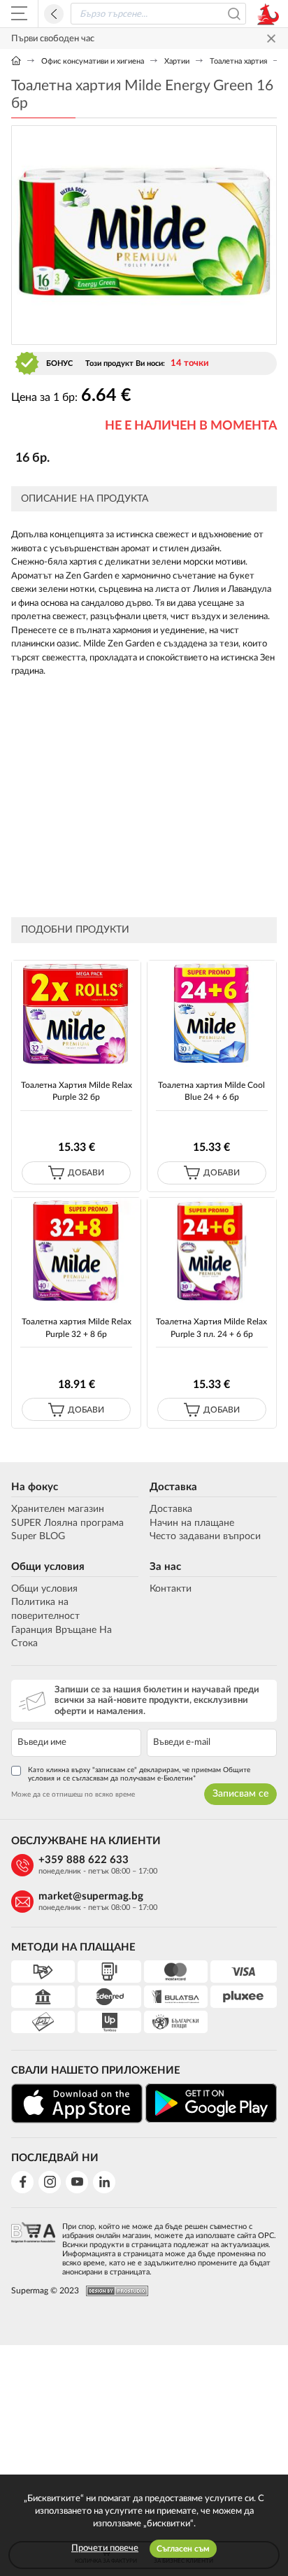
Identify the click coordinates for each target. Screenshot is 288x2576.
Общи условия (48, 1567)
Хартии (177, 61)
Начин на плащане (192, 1523)
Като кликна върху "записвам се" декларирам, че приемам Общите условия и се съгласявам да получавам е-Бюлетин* (139, 1774)
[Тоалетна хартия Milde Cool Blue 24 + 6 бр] (212, 1013)
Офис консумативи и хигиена (93, 61)
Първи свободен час (53, 39)
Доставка (173, 1487)
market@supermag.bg (91, 1896)
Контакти (171, 1589)
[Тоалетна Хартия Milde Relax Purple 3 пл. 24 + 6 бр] (212, 1251)
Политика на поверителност (45, 1609)
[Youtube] (77, 2182)
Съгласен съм (183, 2549)
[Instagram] (50, 2182)
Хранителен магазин (58, 1509)
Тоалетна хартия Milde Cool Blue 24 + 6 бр (211, 1091)
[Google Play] (211, 2103)
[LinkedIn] (104, 2182)
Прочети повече (105, 2548)
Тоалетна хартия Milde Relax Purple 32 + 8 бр (77, 1328)
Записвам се (240, 1794)
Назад (54, 14)
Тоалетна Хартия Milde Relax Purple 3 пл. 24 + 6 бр (211, 1328)
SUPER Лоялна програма (67, 1523)
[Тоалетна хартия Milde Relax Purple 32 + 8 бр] (76, 1251)
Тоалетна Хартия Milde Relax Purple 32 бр (77, 1091)
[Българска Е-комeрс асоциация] (33, 2245)
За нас (165, 1567)
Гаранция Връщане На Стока (62, 1637)
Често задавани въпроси (205, 1536)
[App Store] (77, 2103)
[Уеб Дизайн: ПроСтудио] (114, 2291)
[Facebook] (22, 2182)
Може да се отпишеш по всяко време (73, 1795)
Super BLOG (38, 1536)
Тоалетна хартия (238, 61)
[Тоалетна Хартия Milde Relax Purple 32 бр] (76, 1013)
